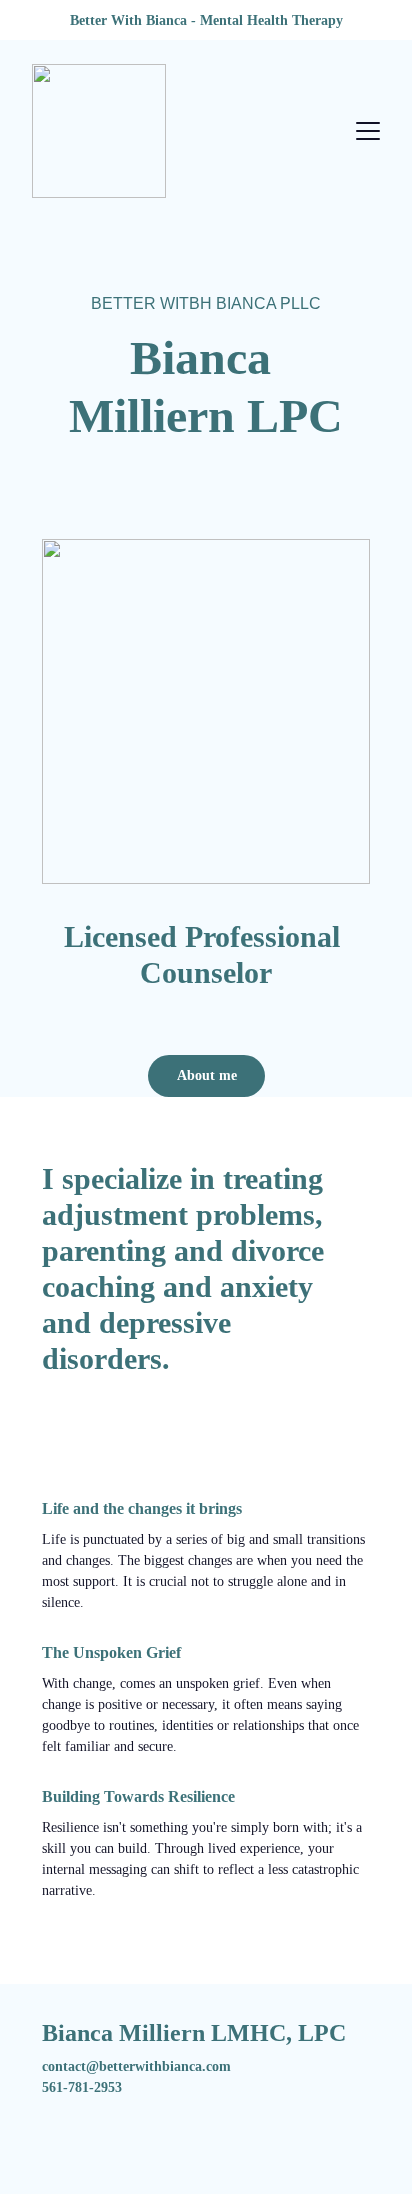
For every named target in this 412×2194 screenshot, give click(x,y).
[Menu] (368, 131)
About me (207, 1075)
